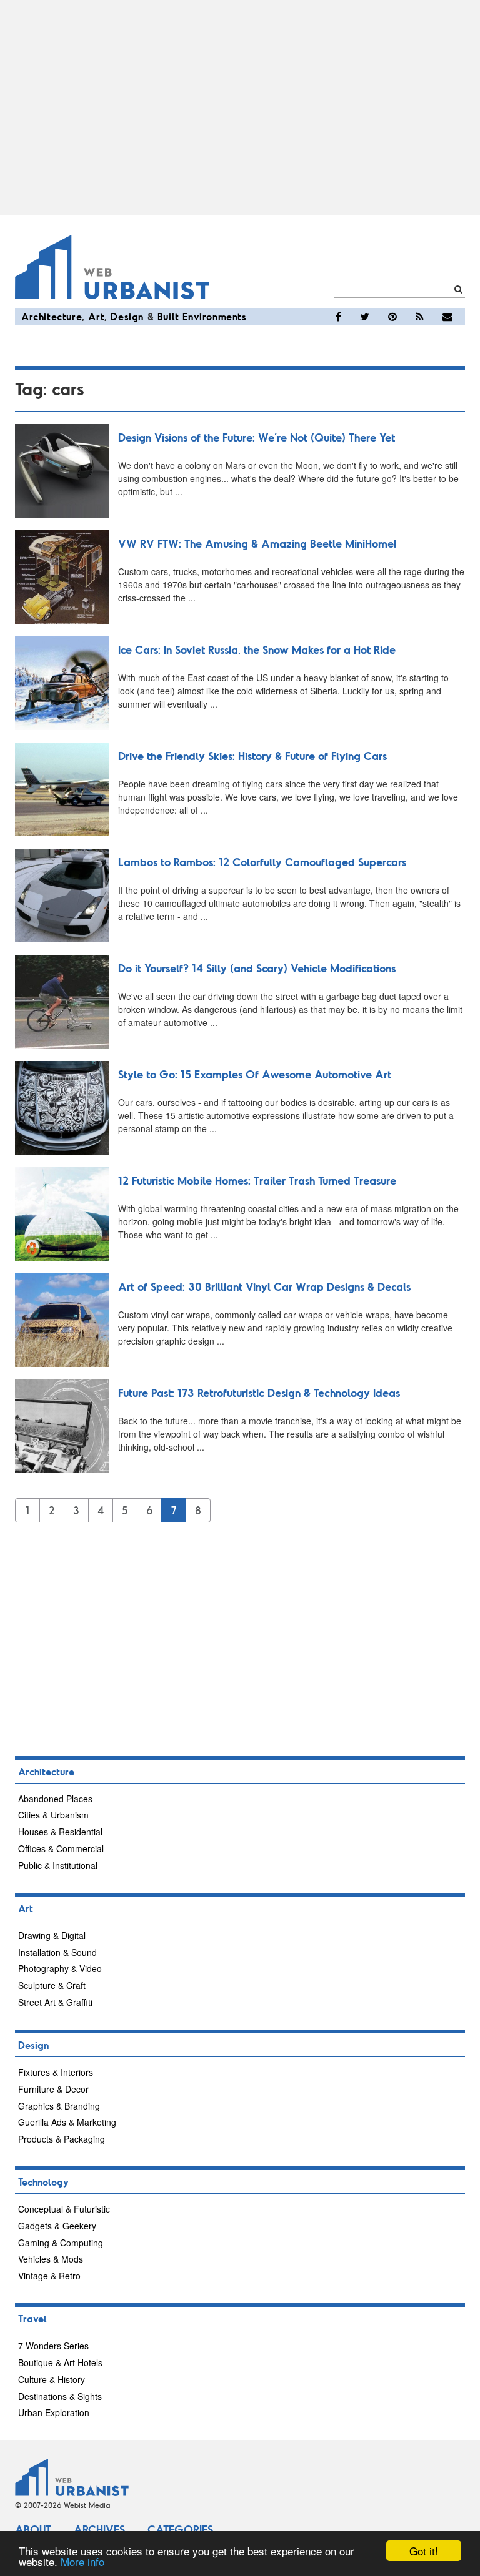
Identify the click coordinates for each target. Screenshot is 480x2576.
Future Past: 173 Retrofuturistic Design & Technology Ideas (259, 1393)
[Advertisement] (240, 107)
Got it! (424, 2551)
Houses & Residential (60, 1832)
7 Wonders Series (53, 2346)
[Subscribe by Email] (447, 317)
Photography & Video (60, 1968)
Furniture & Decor (53, 2089)
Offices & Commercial (61, 1848)
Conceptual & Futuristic (64, 2209)
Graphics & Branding (59, 2106)
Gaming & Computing (61, 2243)
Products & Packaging (62, 2139)
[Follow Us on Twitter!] (365, 317)
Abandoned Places (55, 1799)
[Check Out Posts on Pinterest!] (392, 317)
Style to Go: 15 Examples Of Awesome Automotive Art (255, 1074)
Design (127, 316)
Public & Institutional (58, 1865)
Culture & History (52, 2379)
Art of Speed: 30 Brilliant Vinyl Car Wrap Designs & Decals (264, 1286)
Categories (180, 2529)
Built (168, 316)
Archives (99, 2529)
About (33, 2529)
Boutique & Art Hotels (60, 2362)
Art (96, 316)
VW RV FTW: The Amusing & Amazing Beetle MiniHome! (257, 543)
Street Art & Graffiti (55, 2002)
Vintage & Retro (49, 2276)
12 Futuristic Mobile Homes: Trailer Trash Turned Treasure (257, 1180)
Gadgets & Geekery (57, 2226)
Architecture (52, 316)
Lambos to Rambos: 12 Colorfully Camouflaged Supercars (262, 862)
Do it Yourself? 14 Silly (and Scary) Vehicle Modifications (257, 968)
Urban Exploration (54, 2412)
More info (82, 2561)
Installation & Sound (57, 1952)
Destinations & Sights (60, 2396)
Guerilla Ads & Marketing (67, 2122)
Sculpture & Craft (52, 1985)
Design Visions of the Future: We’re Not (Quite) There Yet (257, 437)
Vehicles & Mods (51, 2259)
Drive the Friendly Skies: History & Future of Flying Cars (252, 756)
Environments (214, 316)
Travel (32, 2318)
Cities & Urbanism (53, 1815)
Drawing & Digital (52, 1935)
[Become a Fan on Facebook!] (338, 317)
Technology (43, 2182)
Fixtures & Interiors (56, 2072)
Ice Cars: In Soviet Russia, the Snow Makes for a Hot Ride (257, 649)
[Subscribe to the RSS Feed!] (420, 317)
